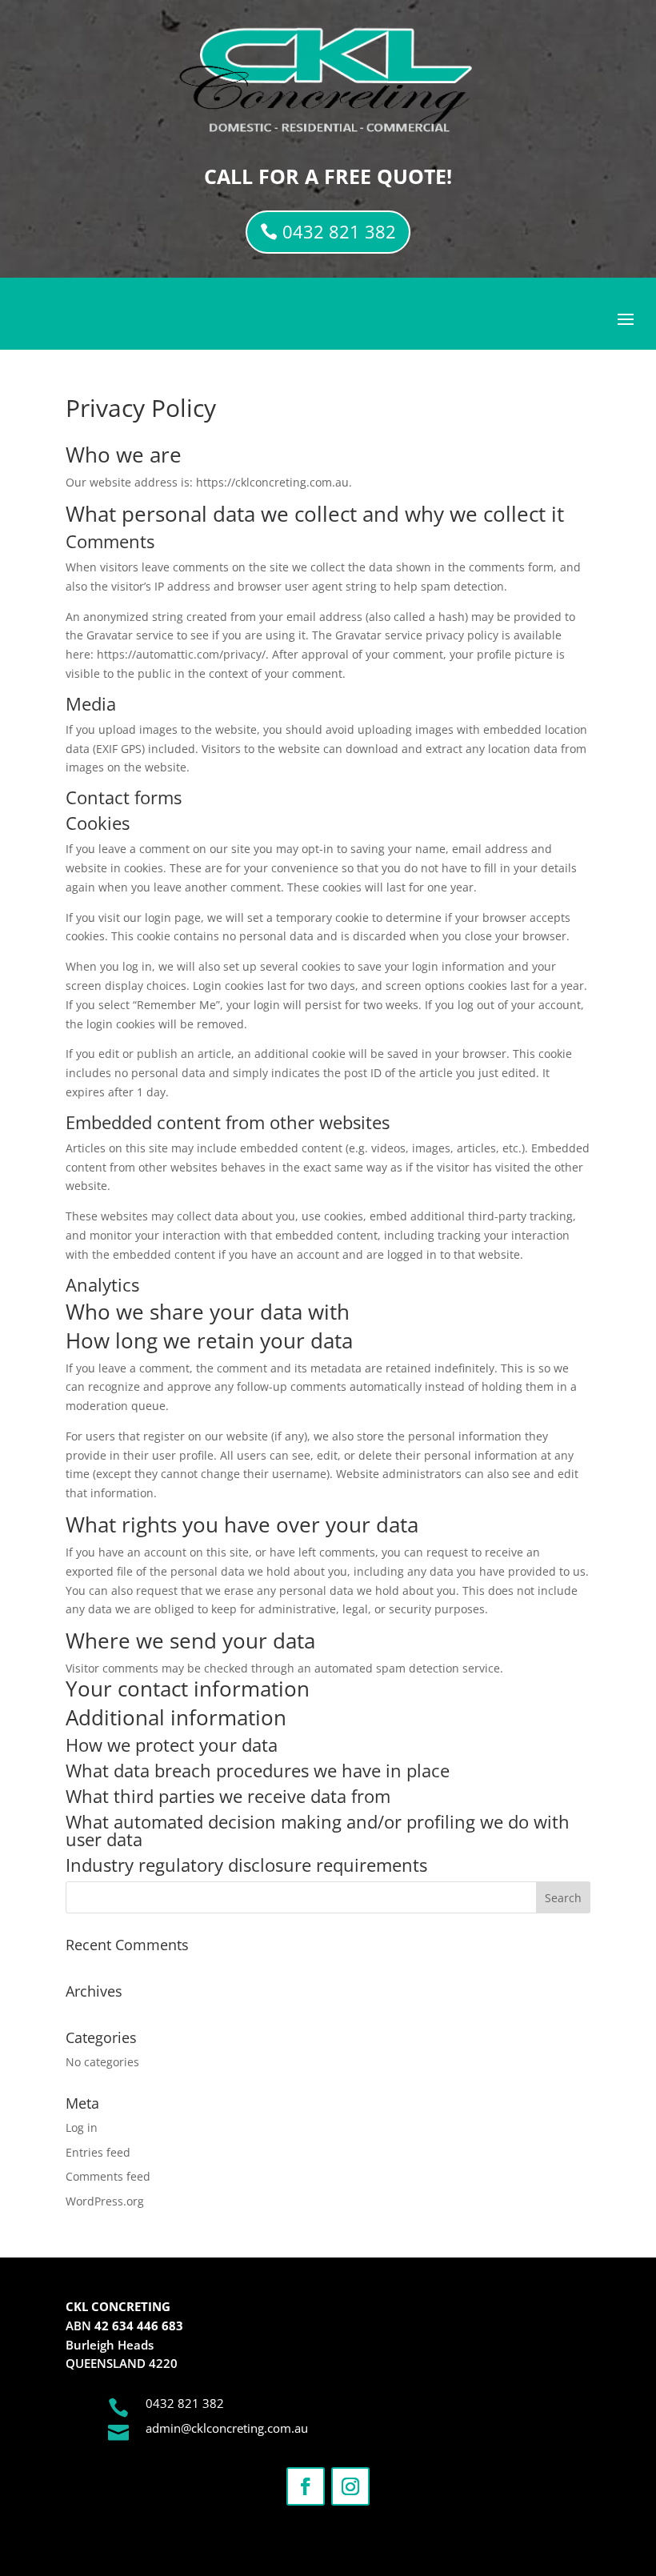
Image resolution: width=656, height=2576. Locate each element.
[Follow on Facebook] (306, 2486)
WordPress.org (105, 2201)
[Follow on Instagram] (350, 2486)
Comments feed (108, 2176)
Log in (82, 2127)
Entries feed (98, 2152)
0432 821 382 (339, 231)
